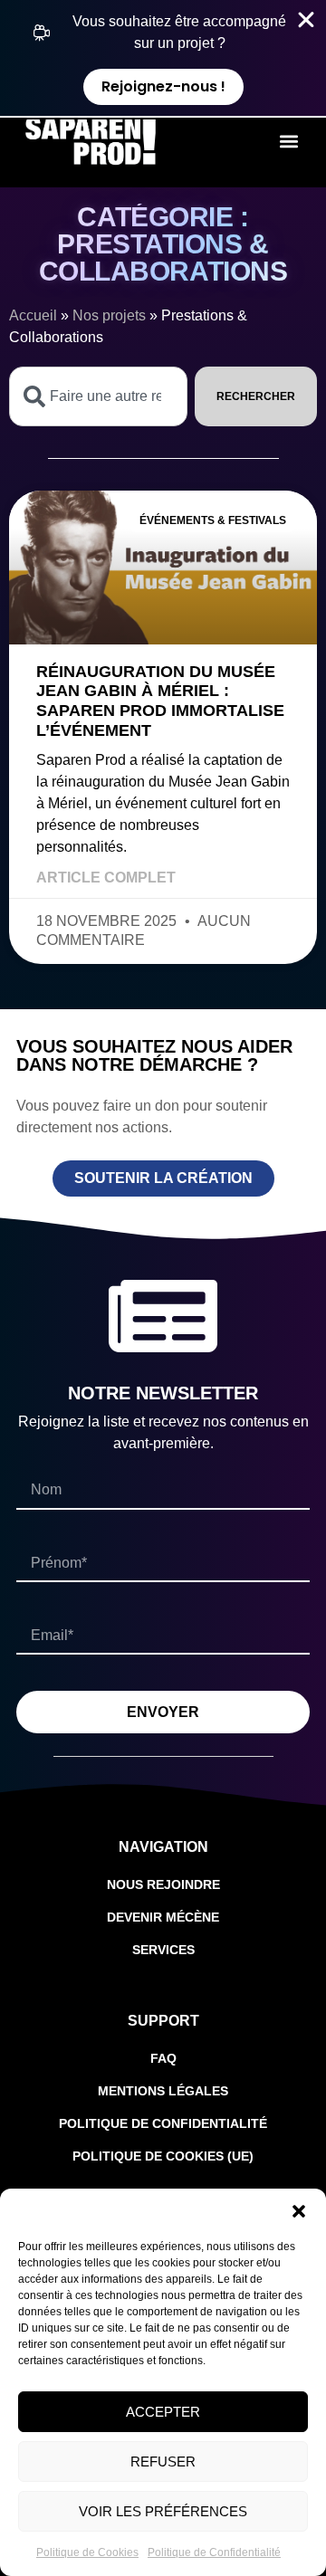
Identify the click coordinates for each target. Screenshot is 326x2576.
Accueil (33, 315)
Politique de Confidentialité (214, 2552)
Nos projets (109, 315)
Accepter (163, 2412)
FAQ (163, 2058)
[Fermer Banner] (306, 20)
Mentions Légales (163, 2091)
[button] (299, 2211)
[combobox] (98, 396)
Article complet (106, 878)
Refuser (163, 2462)
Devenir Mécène (163, 1917)
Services (163, 1950)
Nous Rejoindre (163, 1884)
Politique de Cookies (87, 2552)
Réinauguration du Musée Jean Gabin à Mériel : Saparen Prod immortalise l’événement (160, 701)
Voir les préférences (163, 2511)
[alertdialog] (163, 58)
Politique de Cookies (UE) (163, 2156)
